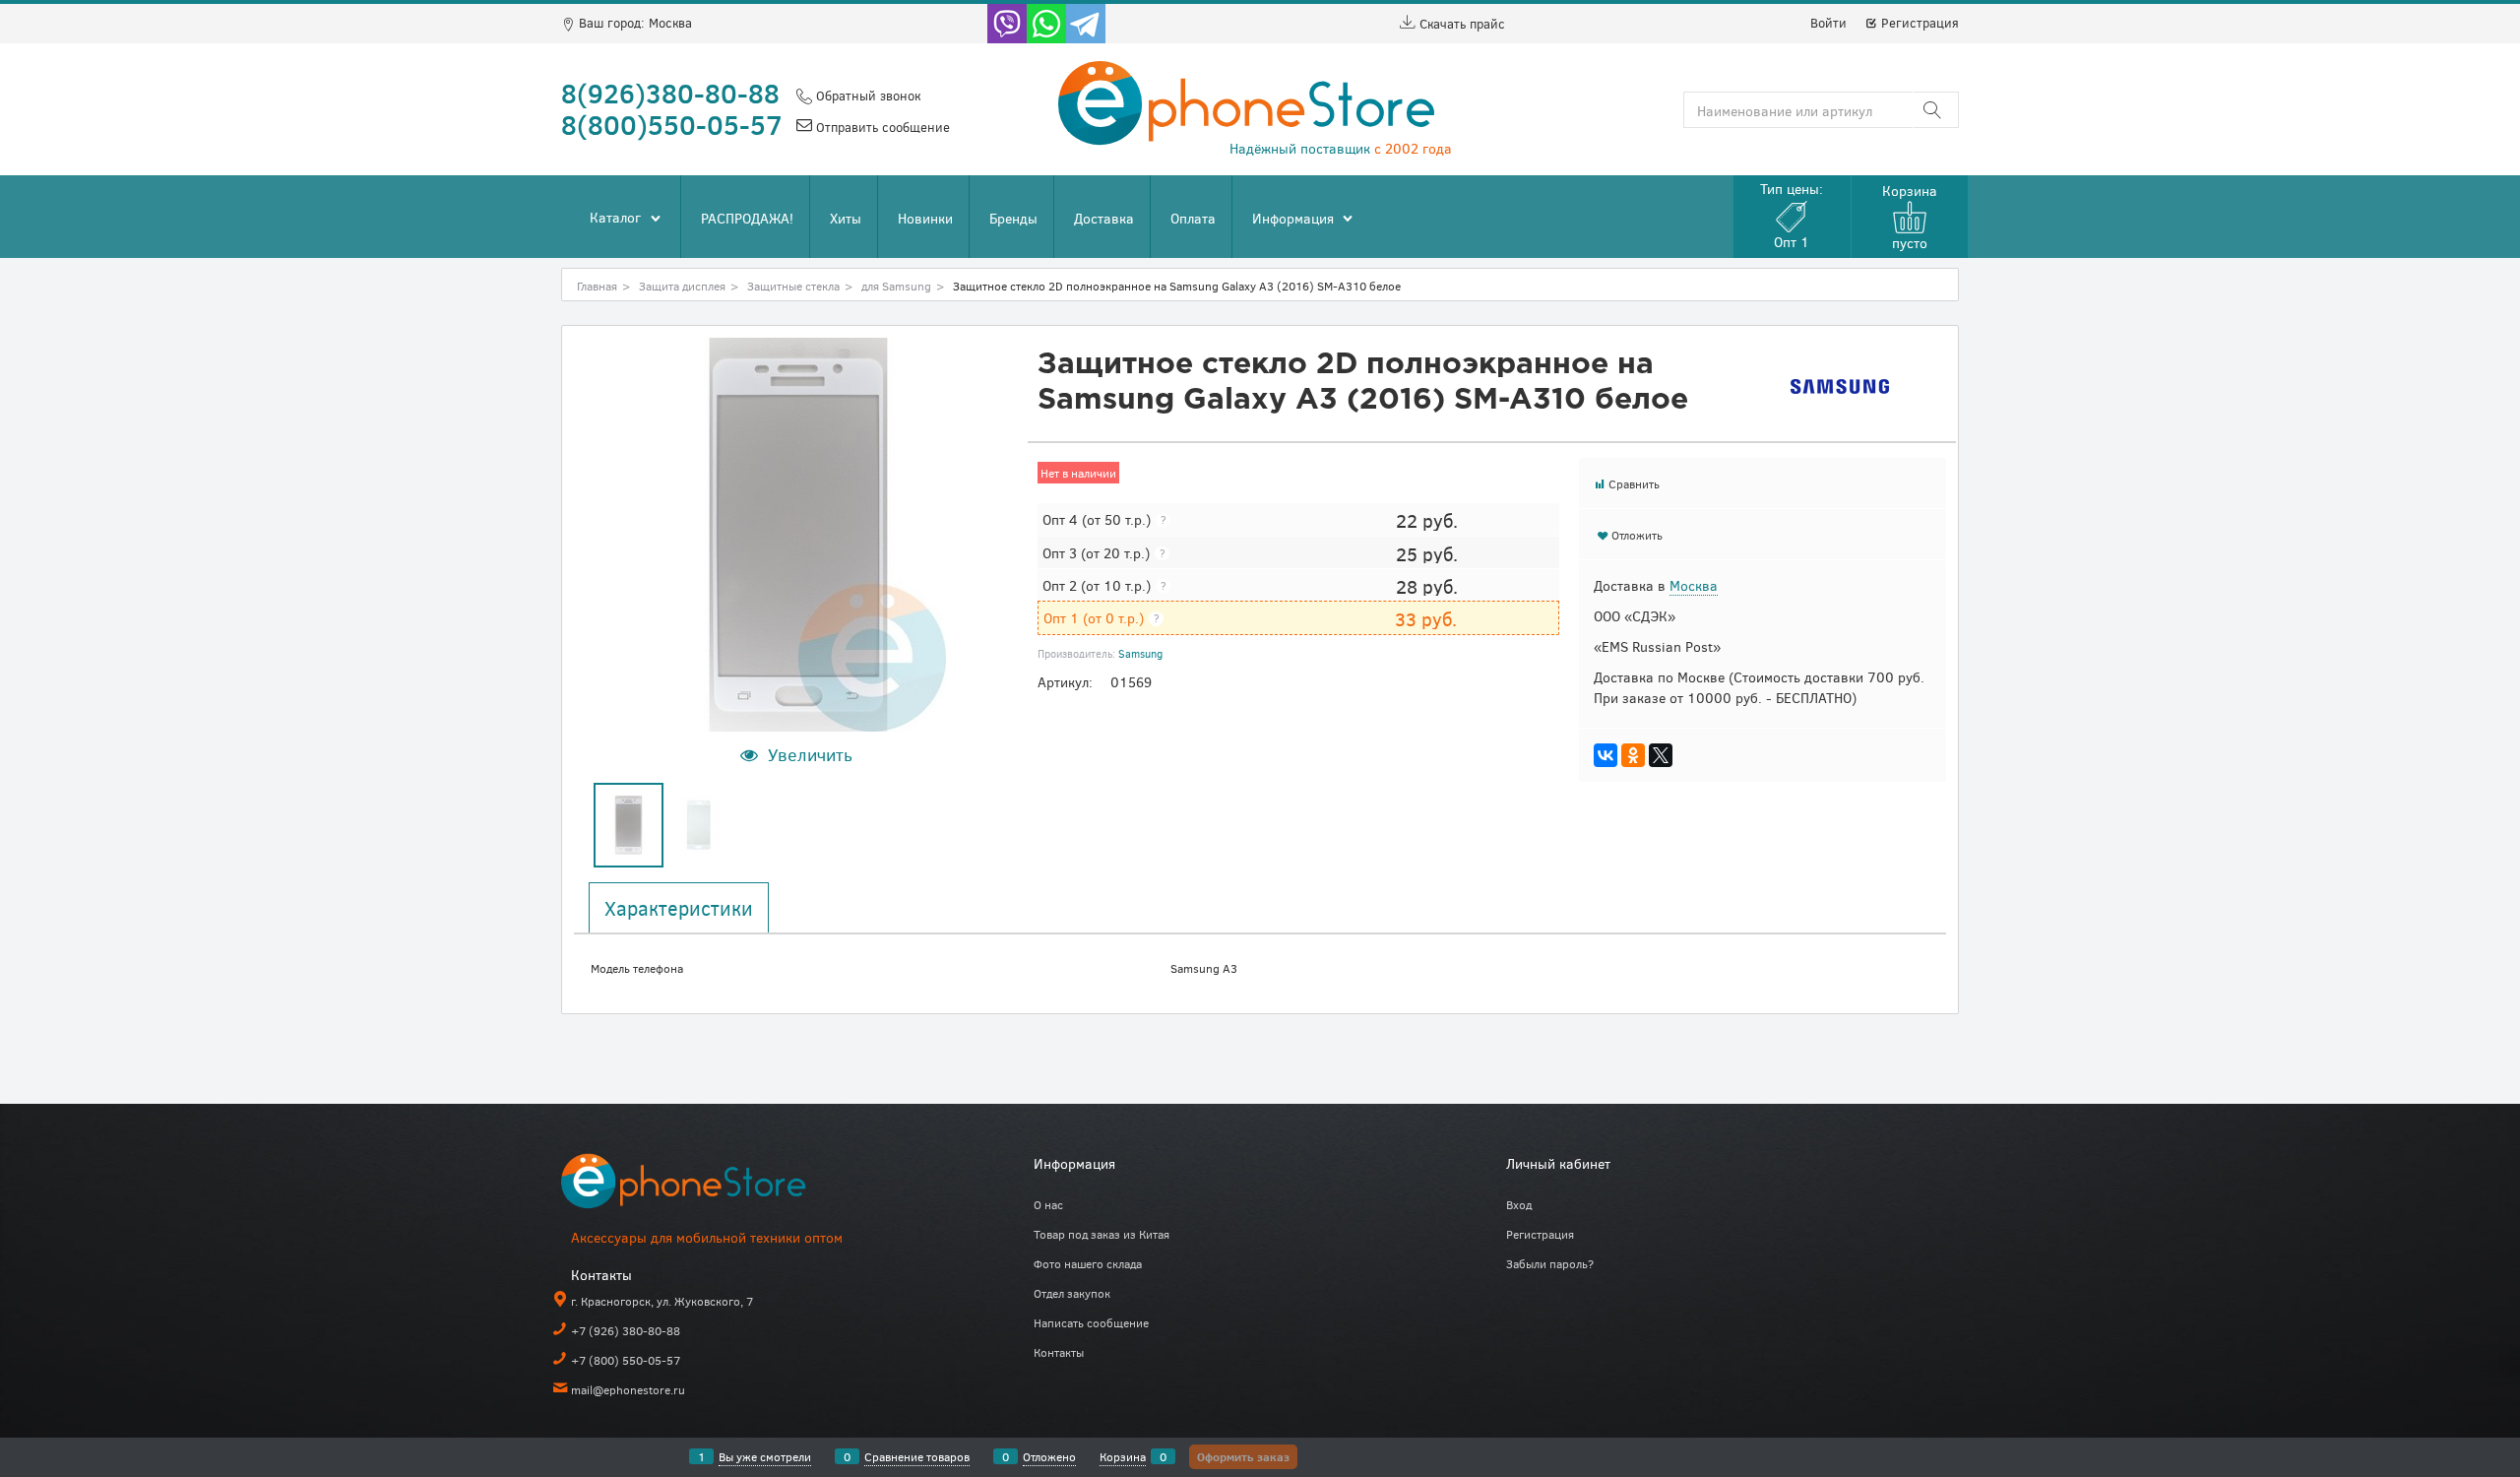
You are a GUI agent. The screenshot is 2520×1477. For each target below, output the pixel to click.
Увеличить (810, 754)
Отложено (1049, 1456)
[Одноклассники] (1633, 755)
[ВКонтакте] (1606, 755)
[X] (1661, 755)
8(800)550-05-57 (672, 124)
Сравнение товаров (917, 1456)
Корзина (1123, 1456)
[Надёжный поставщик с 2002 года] (709, 1185)
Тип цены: (1792, 215)
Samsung (1140, 653)
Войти (1828, 23)
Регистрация (1918, 23)
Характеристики (679, 908)
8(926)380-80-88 (670, 93)
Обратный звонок (866, 96)
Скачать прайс (1460, 24)
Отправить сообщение (881, 127)
